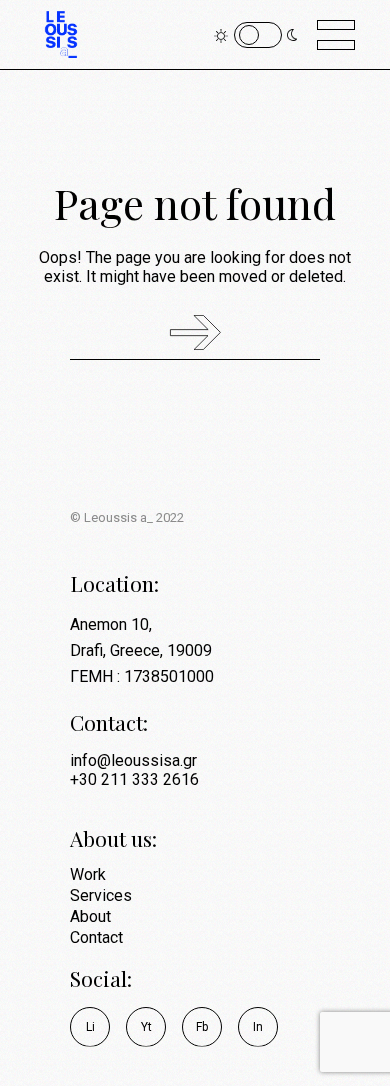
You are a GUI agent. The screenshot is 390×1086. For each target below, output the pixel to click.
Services (101, 895)
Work (88, 874)
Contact (96, 937)
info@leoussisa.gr (133, 760)
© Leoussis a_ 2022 (127, 517)
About (90, 916)
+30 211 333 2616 (134, 779)
